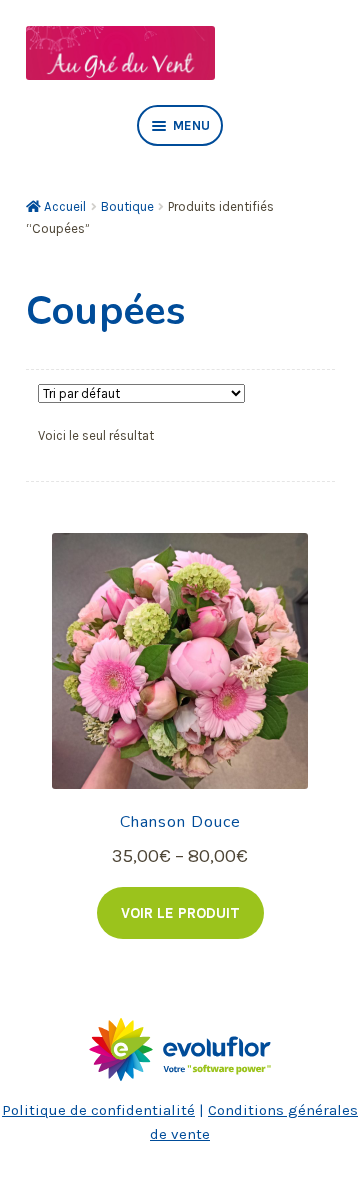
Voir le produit (180, 913)
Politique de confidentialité (98, 1110)
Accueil (65, 206)
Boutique (127, 206)
